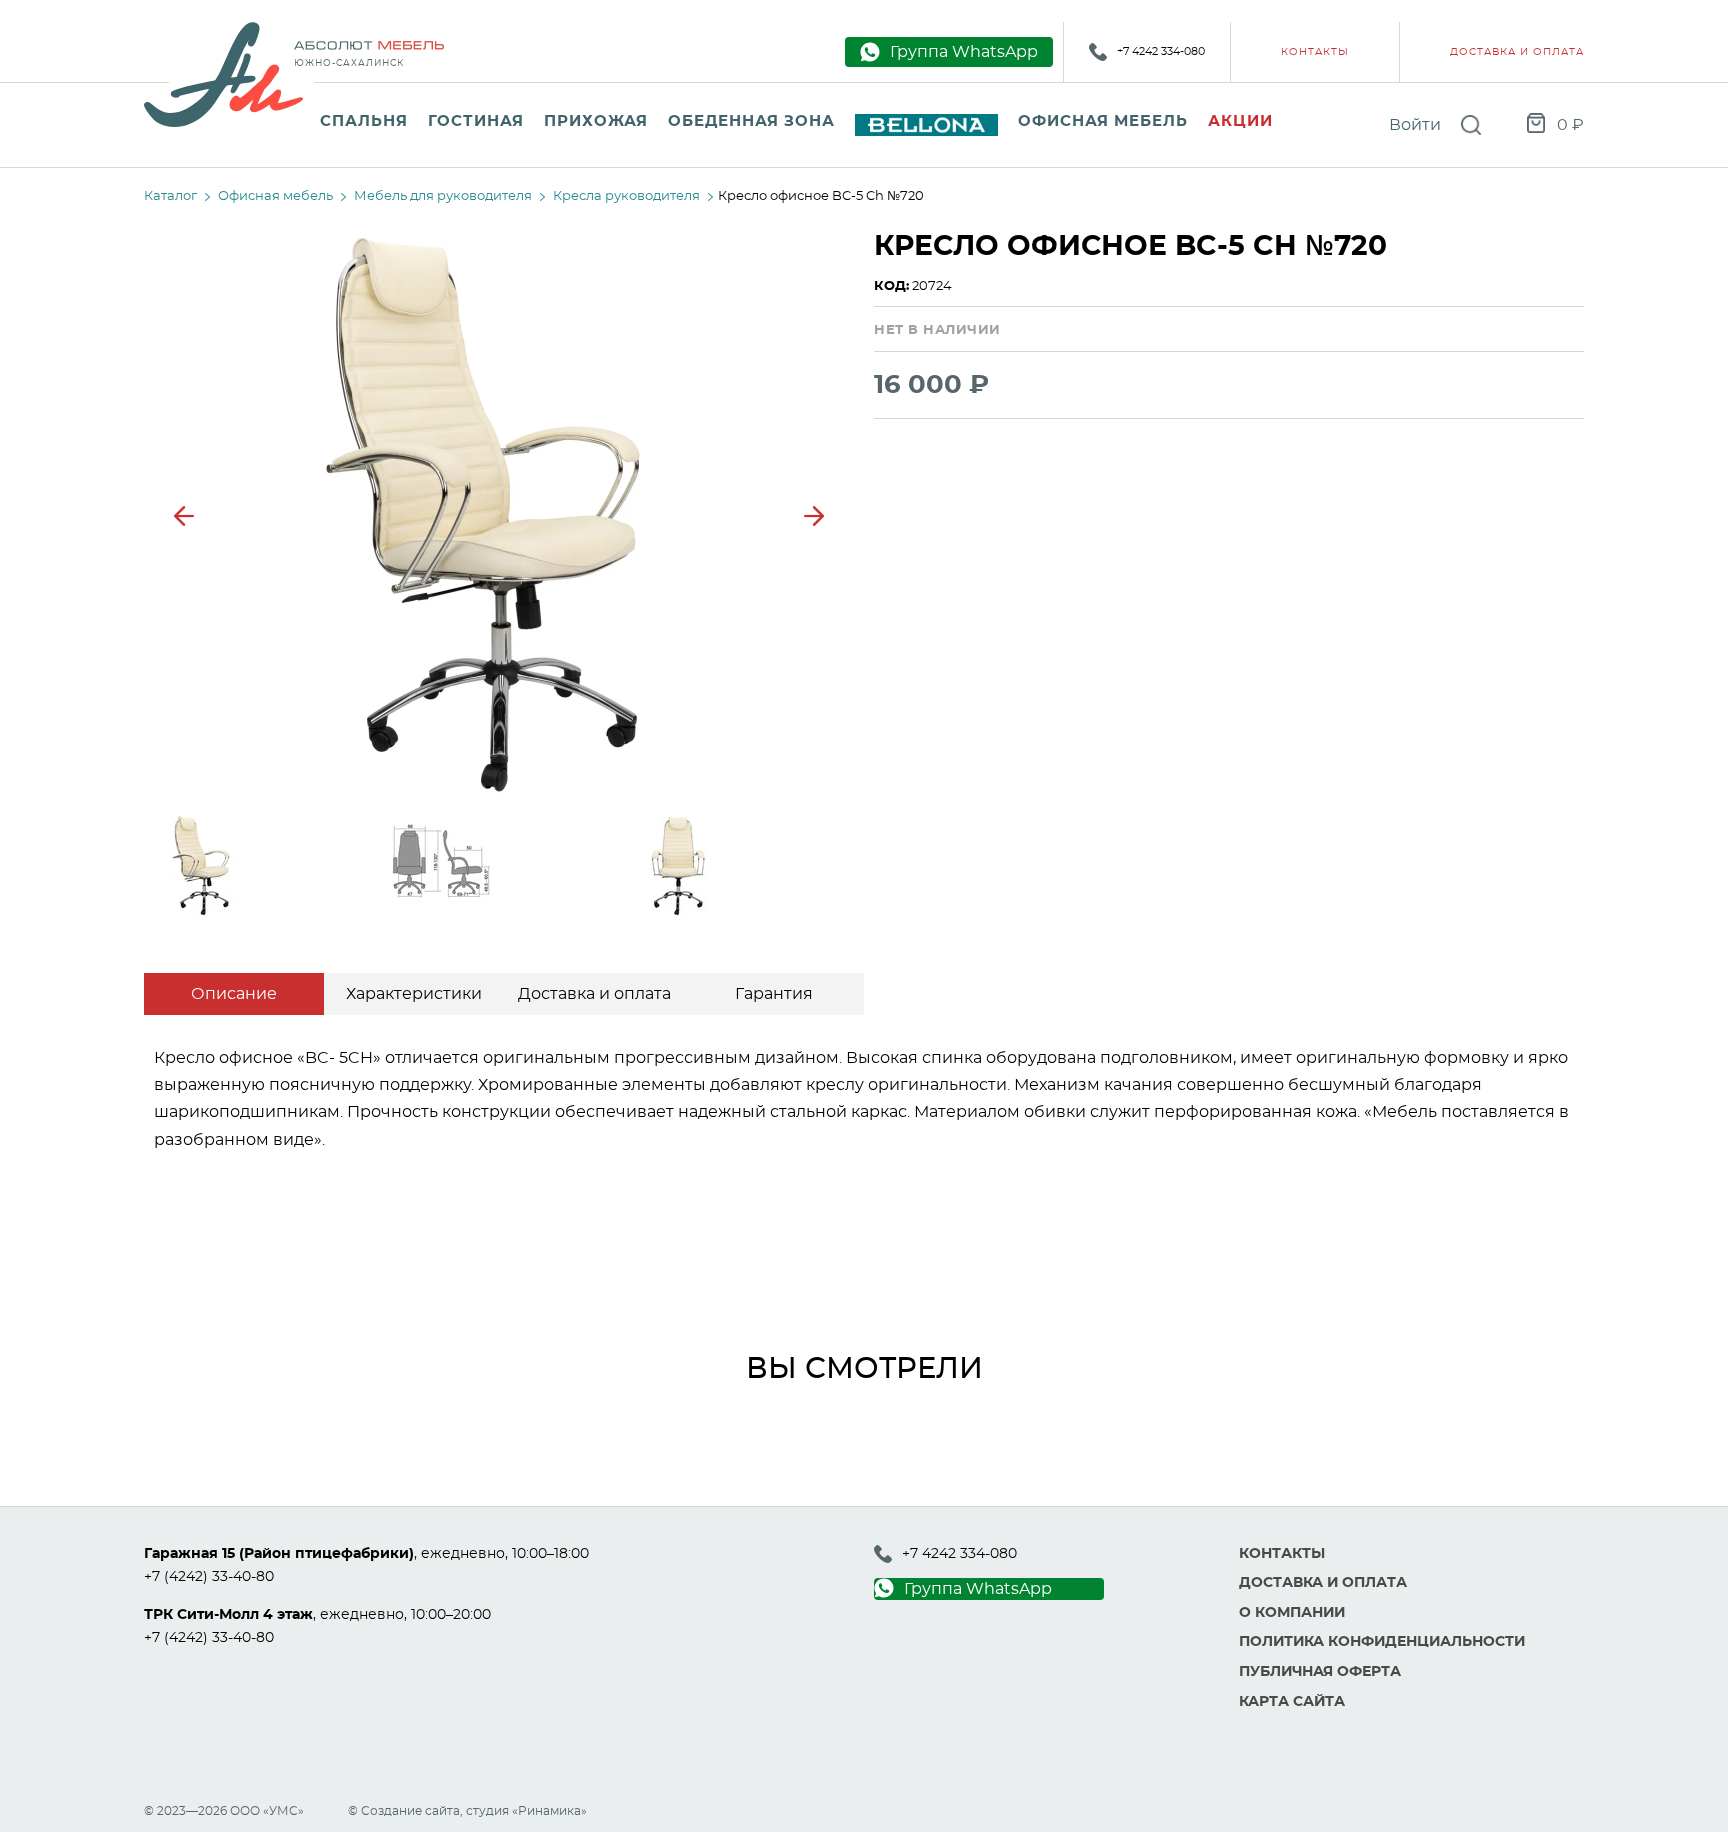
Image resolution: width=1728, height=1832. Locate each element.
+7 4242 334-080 (1161, 51)
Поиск (1471, 125)
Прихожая (596, 121)
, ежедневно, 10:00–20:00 (317, 1615)
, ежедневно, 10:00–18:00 (366, 1554)
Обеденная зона (751, 121)
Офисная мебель (1103, 121)
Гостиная (476, 121)
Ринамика (549, 1811)
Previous (184, 516)
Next (814, 516)
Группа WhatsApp (978, 1589)
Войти (1415, 125)
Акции (1240, 121)
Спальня (364, 121)
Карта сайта (1292, 1702)
